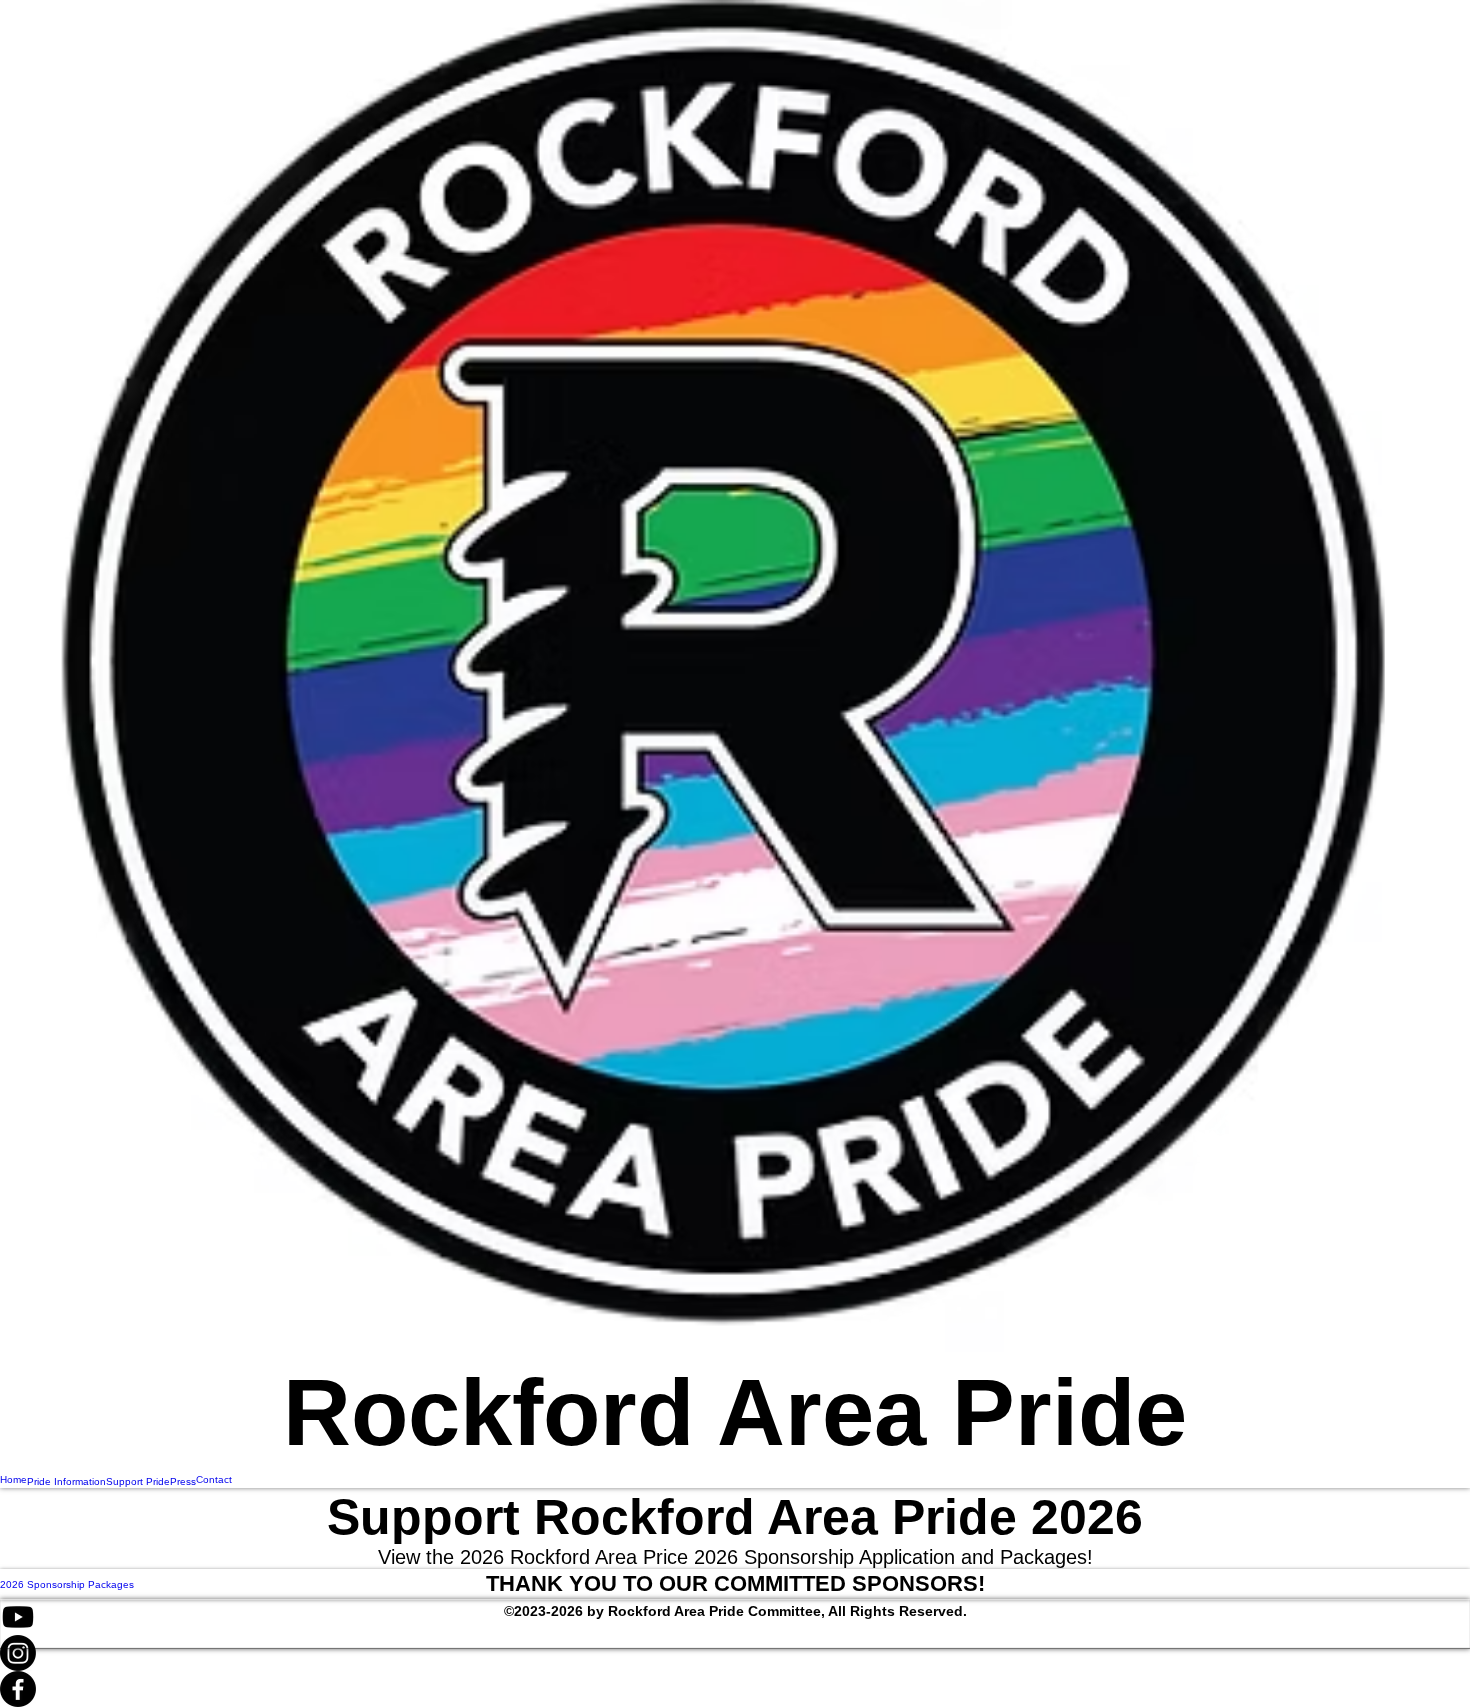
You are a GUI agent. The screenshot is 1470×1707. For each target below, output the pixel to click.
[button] (735, 1584)
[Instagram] (735, 1653)
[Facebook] (735, 1689)
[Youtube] (735, 1617)
